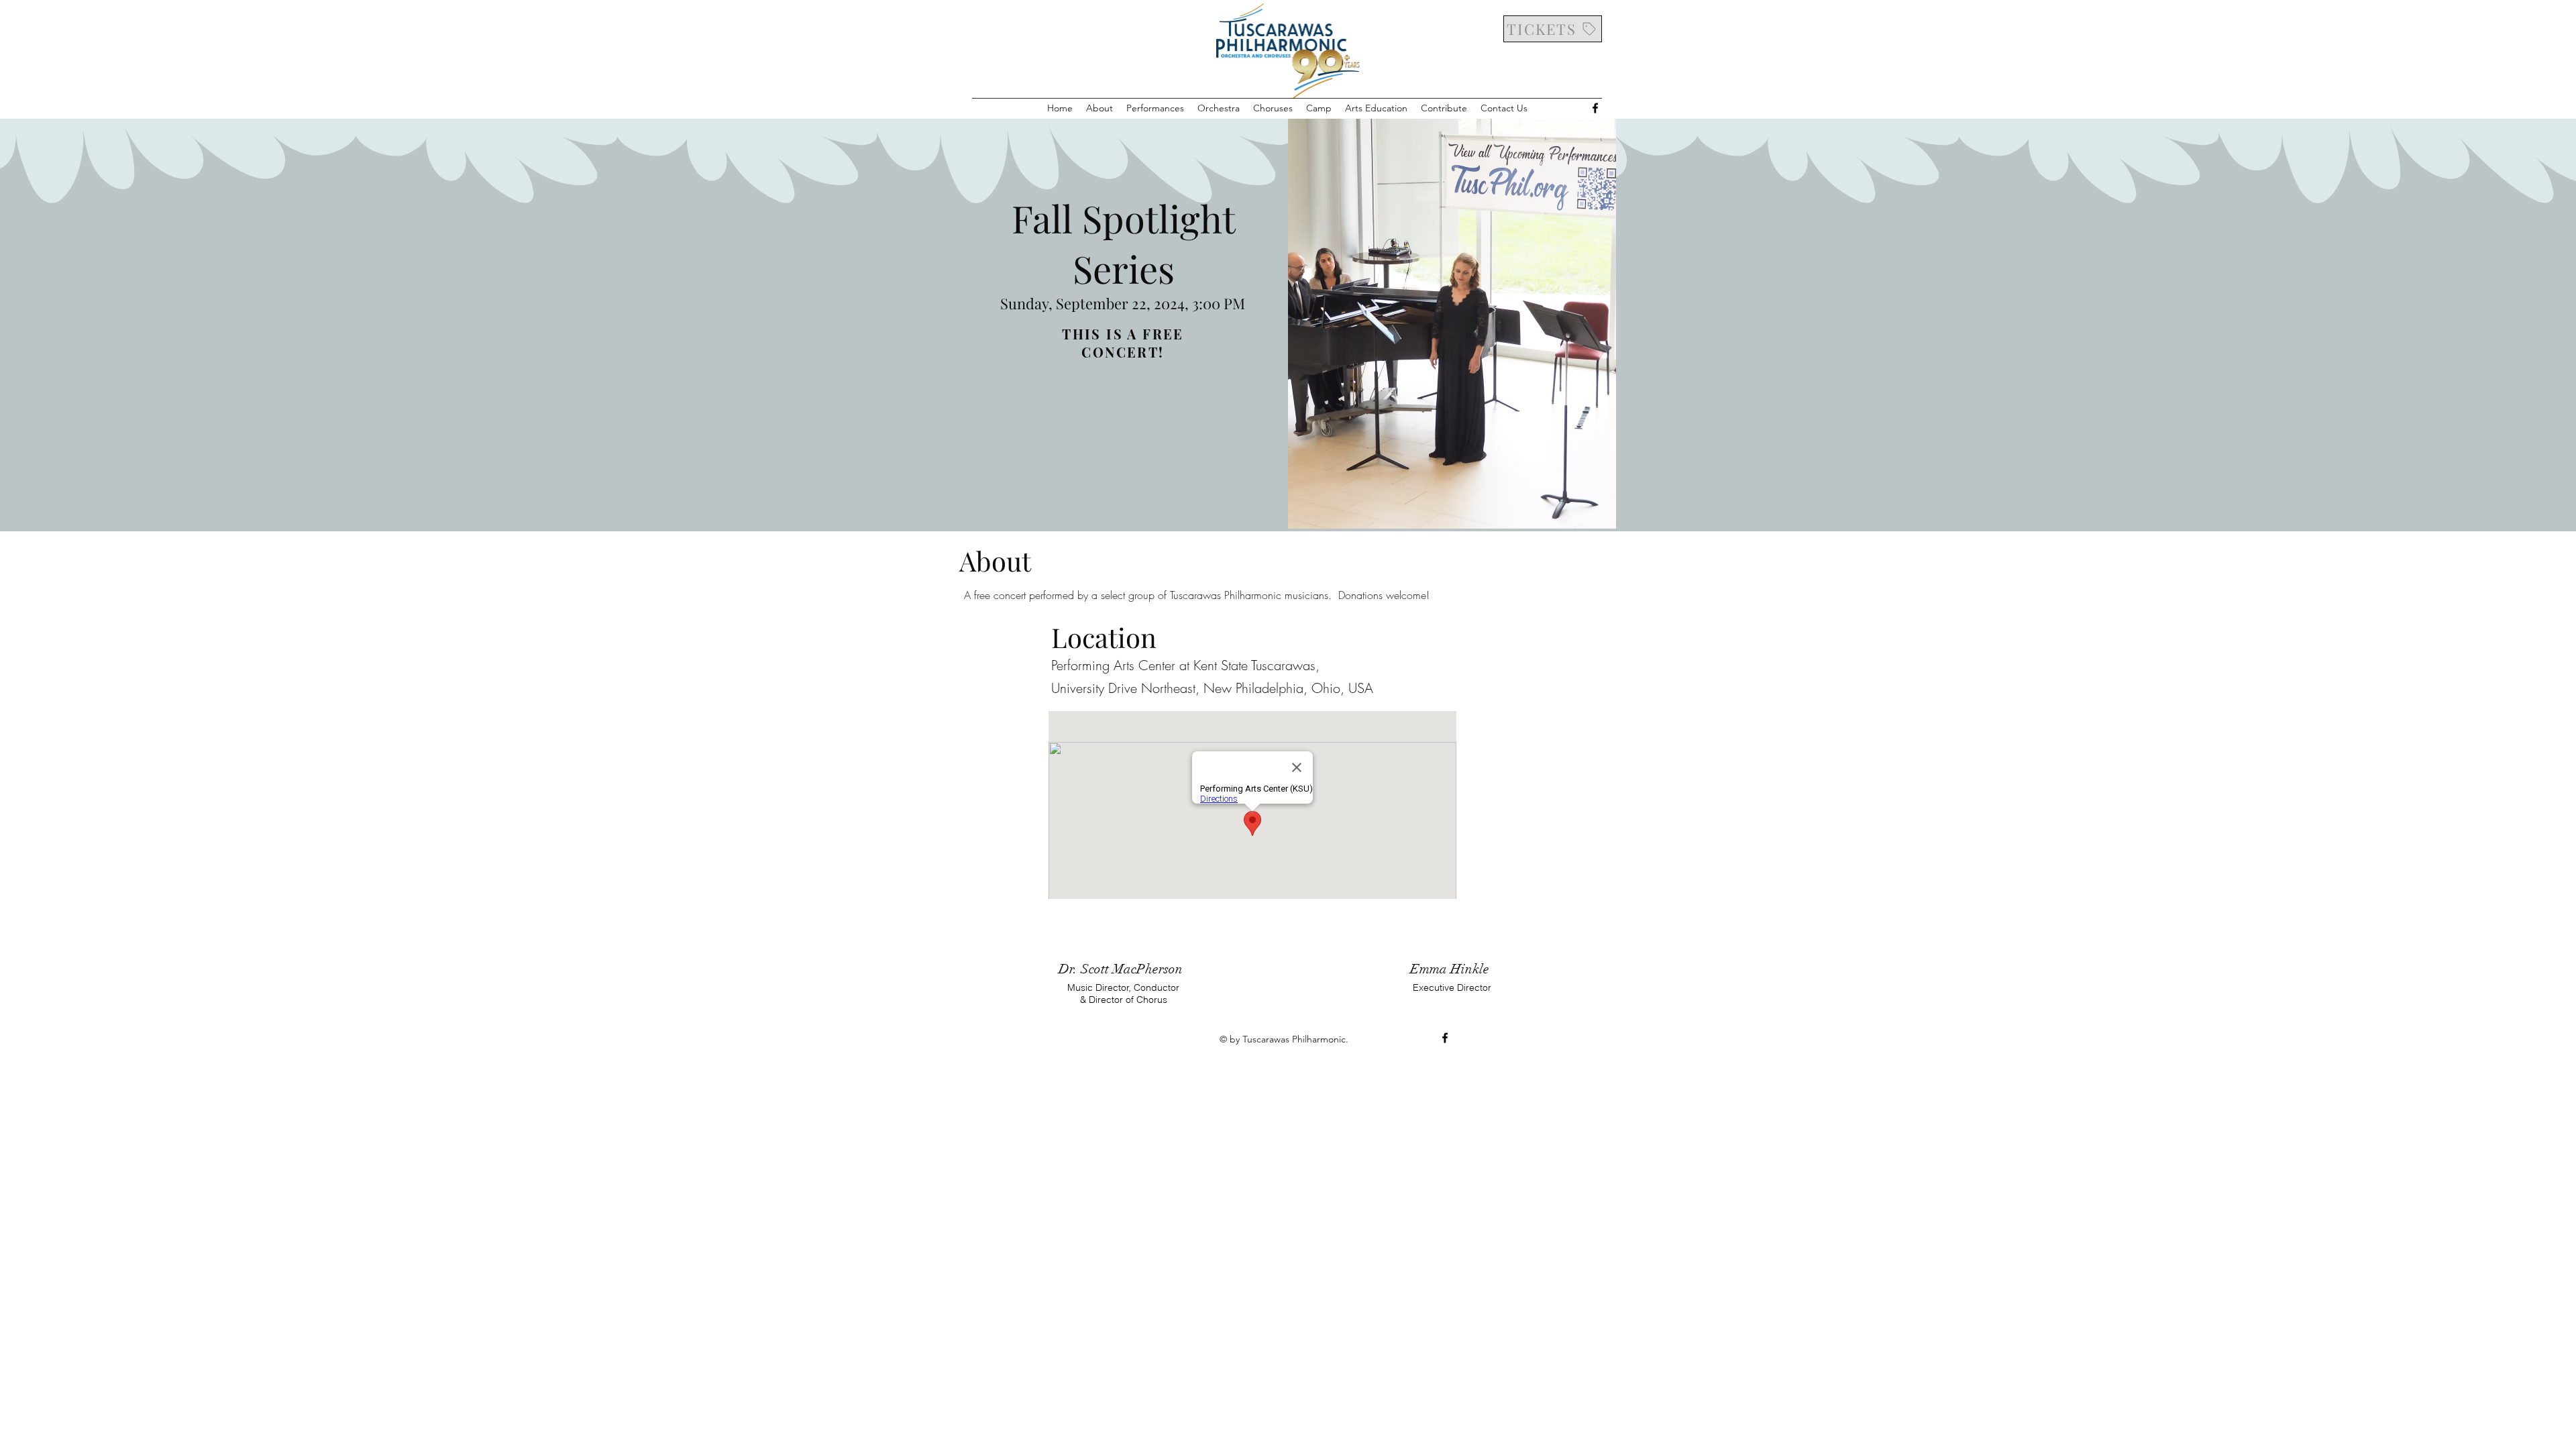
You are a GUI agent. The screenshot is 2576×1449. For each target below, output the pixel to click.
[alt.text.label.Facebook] (1595, 108)
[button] (1099, 108)
